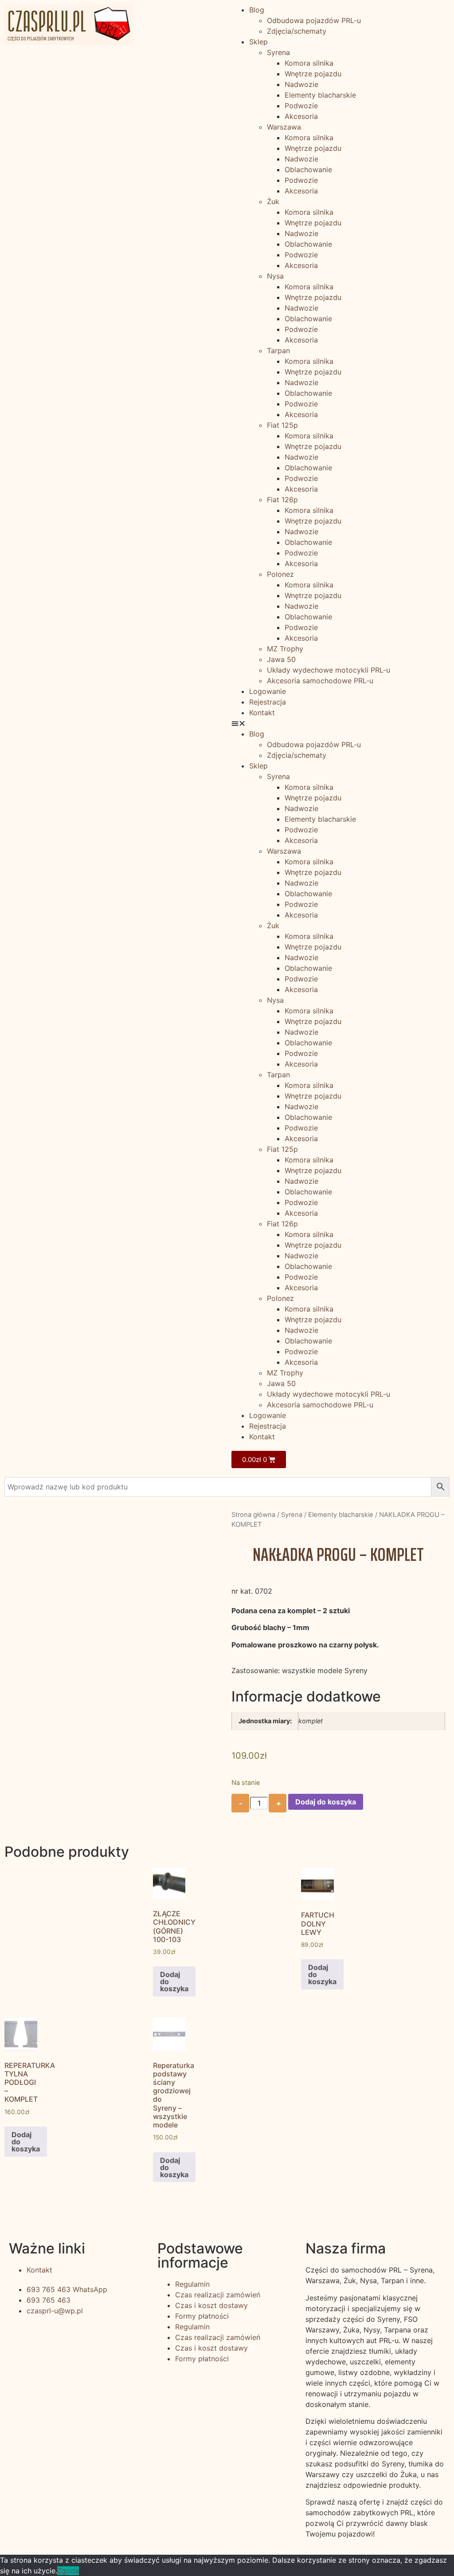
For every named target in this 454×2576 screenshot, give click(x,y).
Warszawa (284, 127)
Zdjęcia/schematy (297, 31)
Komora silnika (309, 63)
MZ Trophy (285, 649)
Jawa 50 (281, 659)
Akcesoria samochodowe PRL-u (320, 681)
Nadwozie (301, 84)
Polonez (280, 574)
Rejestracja (268, 702)
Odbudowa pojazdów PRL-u (314, 20)
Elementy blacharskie (320, 95)
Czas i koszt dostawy (211, 2305)
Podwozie (301, 106)
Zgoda (68, 2571)
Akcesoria (301, 116)
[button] (340, 723)
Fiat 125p (282, 425)
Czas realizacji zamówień (218, 2295)
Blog (257, 10)
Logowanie (268, 691)
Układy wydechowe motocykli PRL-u (329, 670)
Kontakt (262, 713)
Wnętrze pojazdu (313, 74)
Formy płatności (202, 2316)
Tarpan (278, 351)
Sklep (258, 42)
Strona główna (253, 1515)
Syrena (278, 52)
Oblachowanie (308, 169)
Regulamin (192, 2284)
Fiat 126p (282, 500)
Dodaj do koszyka (326, 1802)
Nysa (275, 276)
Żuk (273, 201)
